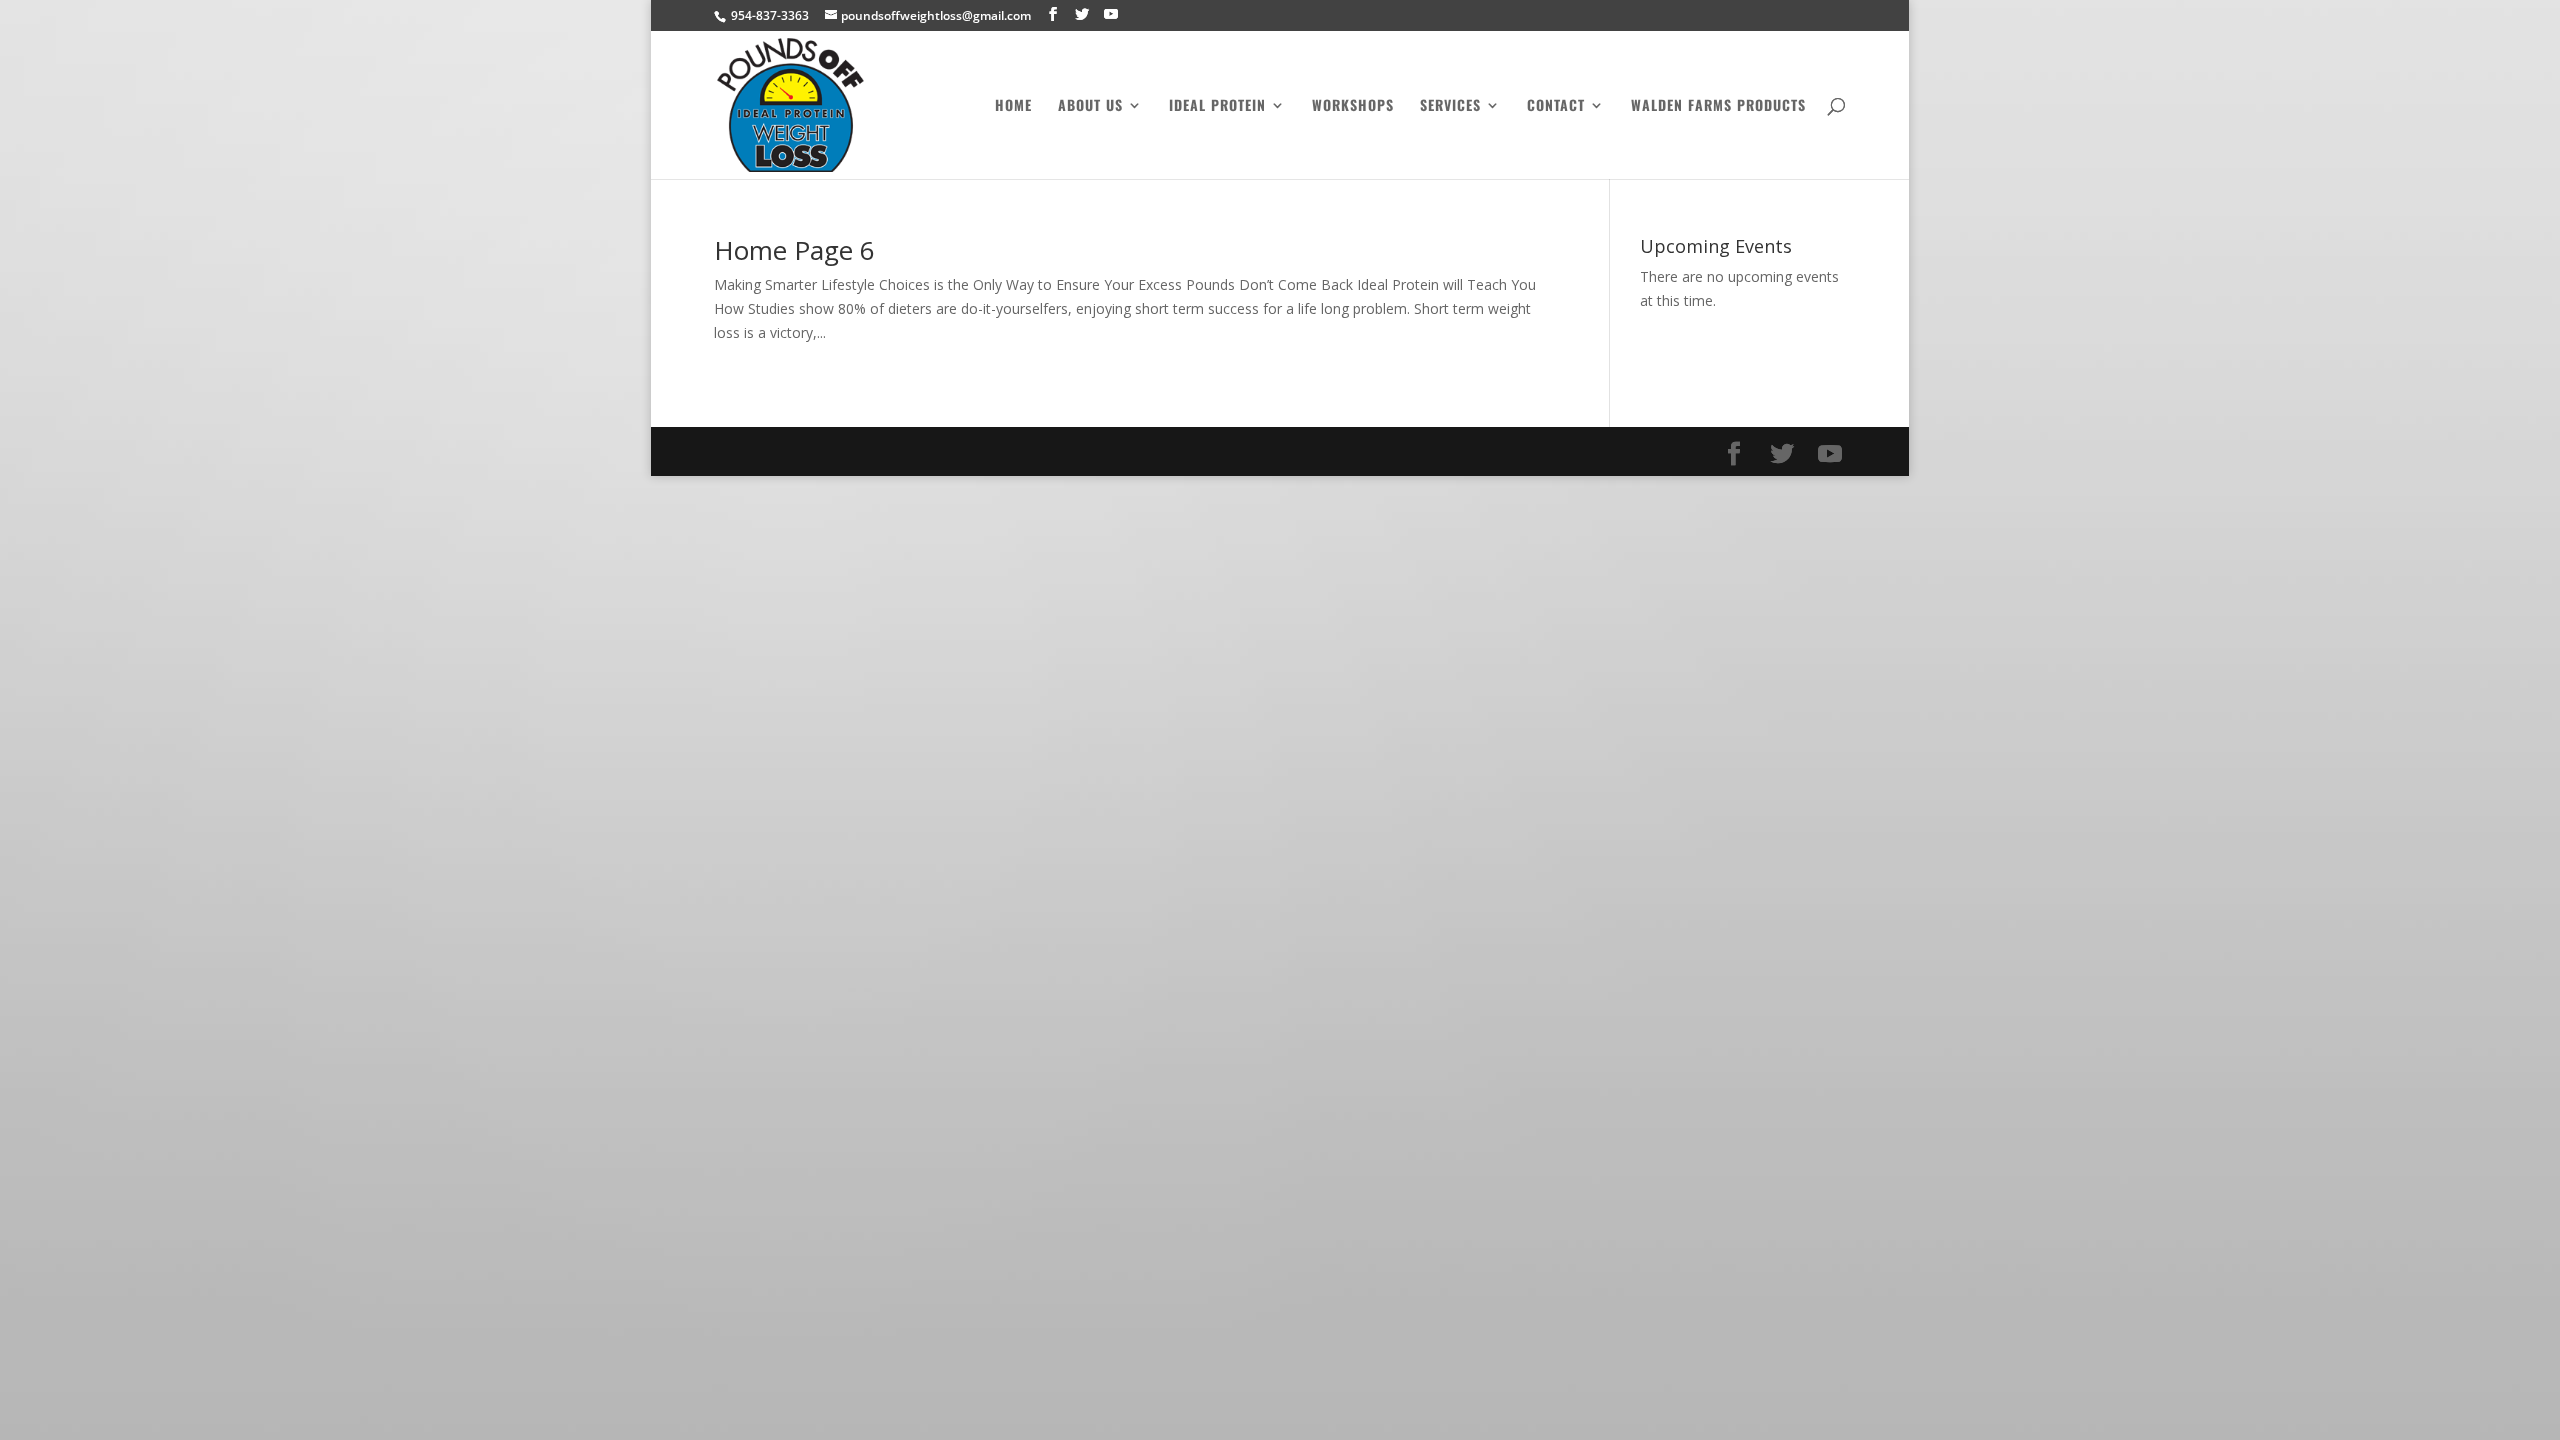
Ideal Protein (1217, 106)
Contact (1556, 106)
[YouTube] (1111, 14)
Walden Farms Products (1718, 106)
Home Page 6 (794, 250)
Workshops (1353, 106)
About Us (1090, 106)
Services (1450, 106)
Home (1013, 106)
